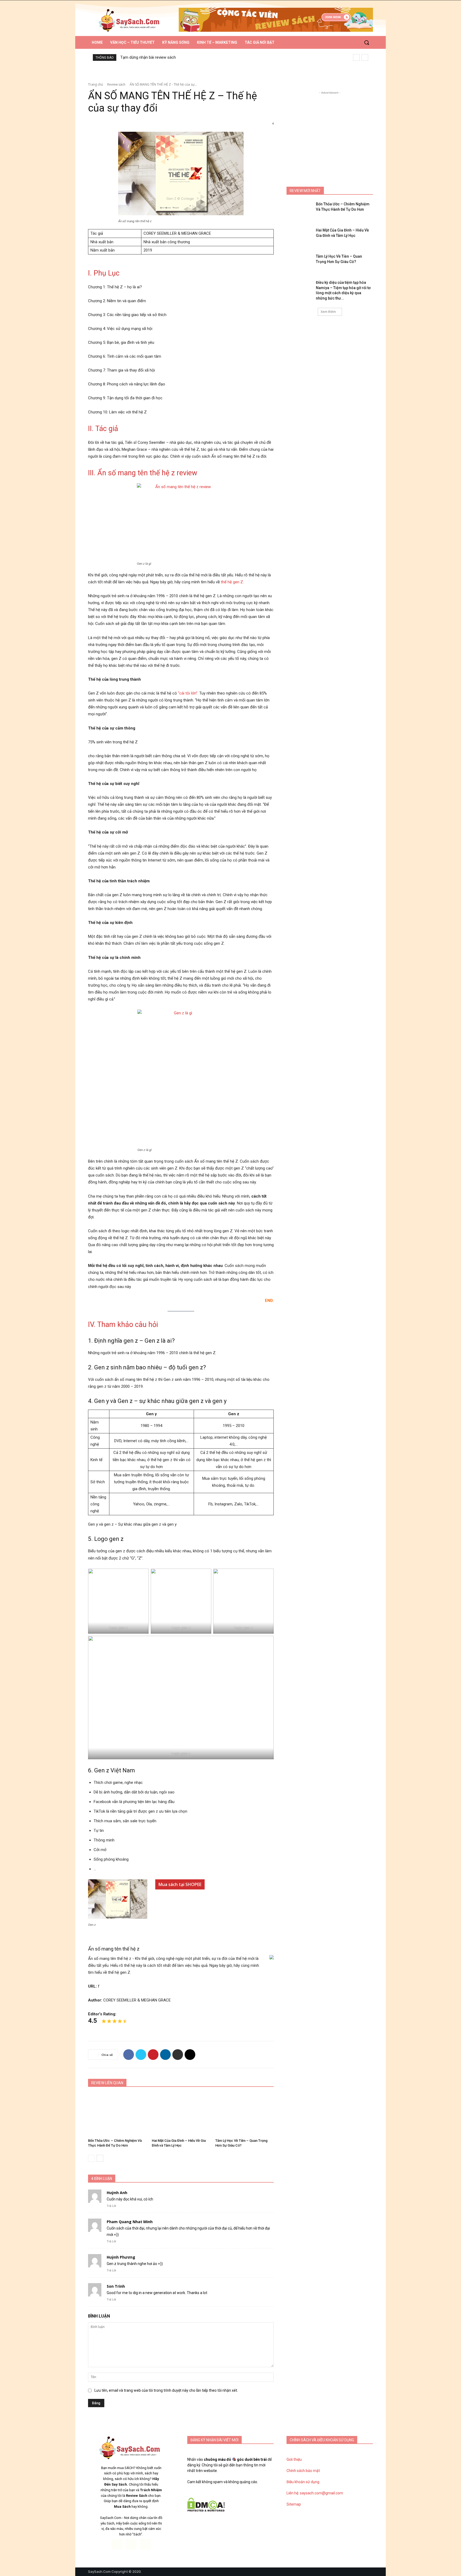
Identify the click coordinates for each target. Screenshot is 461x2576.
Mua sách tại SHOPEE (180, 1884)
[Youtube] (146, 2544)
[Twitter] (141, 2055)
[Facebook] (129, 2055)
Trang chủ (96, 84)
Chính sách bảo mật (303, 2471)
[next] (365, 57)
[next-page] (100, 2158)
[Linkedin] (165, 2055)
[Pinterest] (153, 2055)
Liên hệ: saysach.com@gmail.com (315, 2493)
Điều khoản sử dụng (303, 2482)
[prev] (356, 57)
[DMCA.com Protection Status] (206, 2510)
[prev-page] (91, 2158)
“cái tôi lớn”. (188, 693)
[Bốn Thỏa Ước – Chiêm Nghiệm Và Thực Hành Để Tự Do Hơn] (117, 2114)
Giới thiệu (294, 2459)
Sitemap (294, 2504)
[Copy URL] (190, 2055)
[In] (178, 2055)
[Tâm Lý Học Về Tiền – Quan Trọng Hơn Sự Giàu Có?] (245, 2114)
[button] (367, 42)
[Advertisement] (330, 129)
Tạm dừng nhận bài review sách (148, 57)
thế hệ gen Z (232, 582)
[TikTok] (131, 2544)
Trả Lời (111, 2206)
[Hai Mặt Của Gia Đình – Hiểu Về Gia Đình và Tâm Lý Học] (181, 2114)
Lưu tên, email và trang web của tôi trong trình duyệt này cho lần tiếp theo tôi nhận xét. (166, 2390)
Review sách (116, 84)
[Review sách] (131, 21)
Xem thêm (328, 312)
